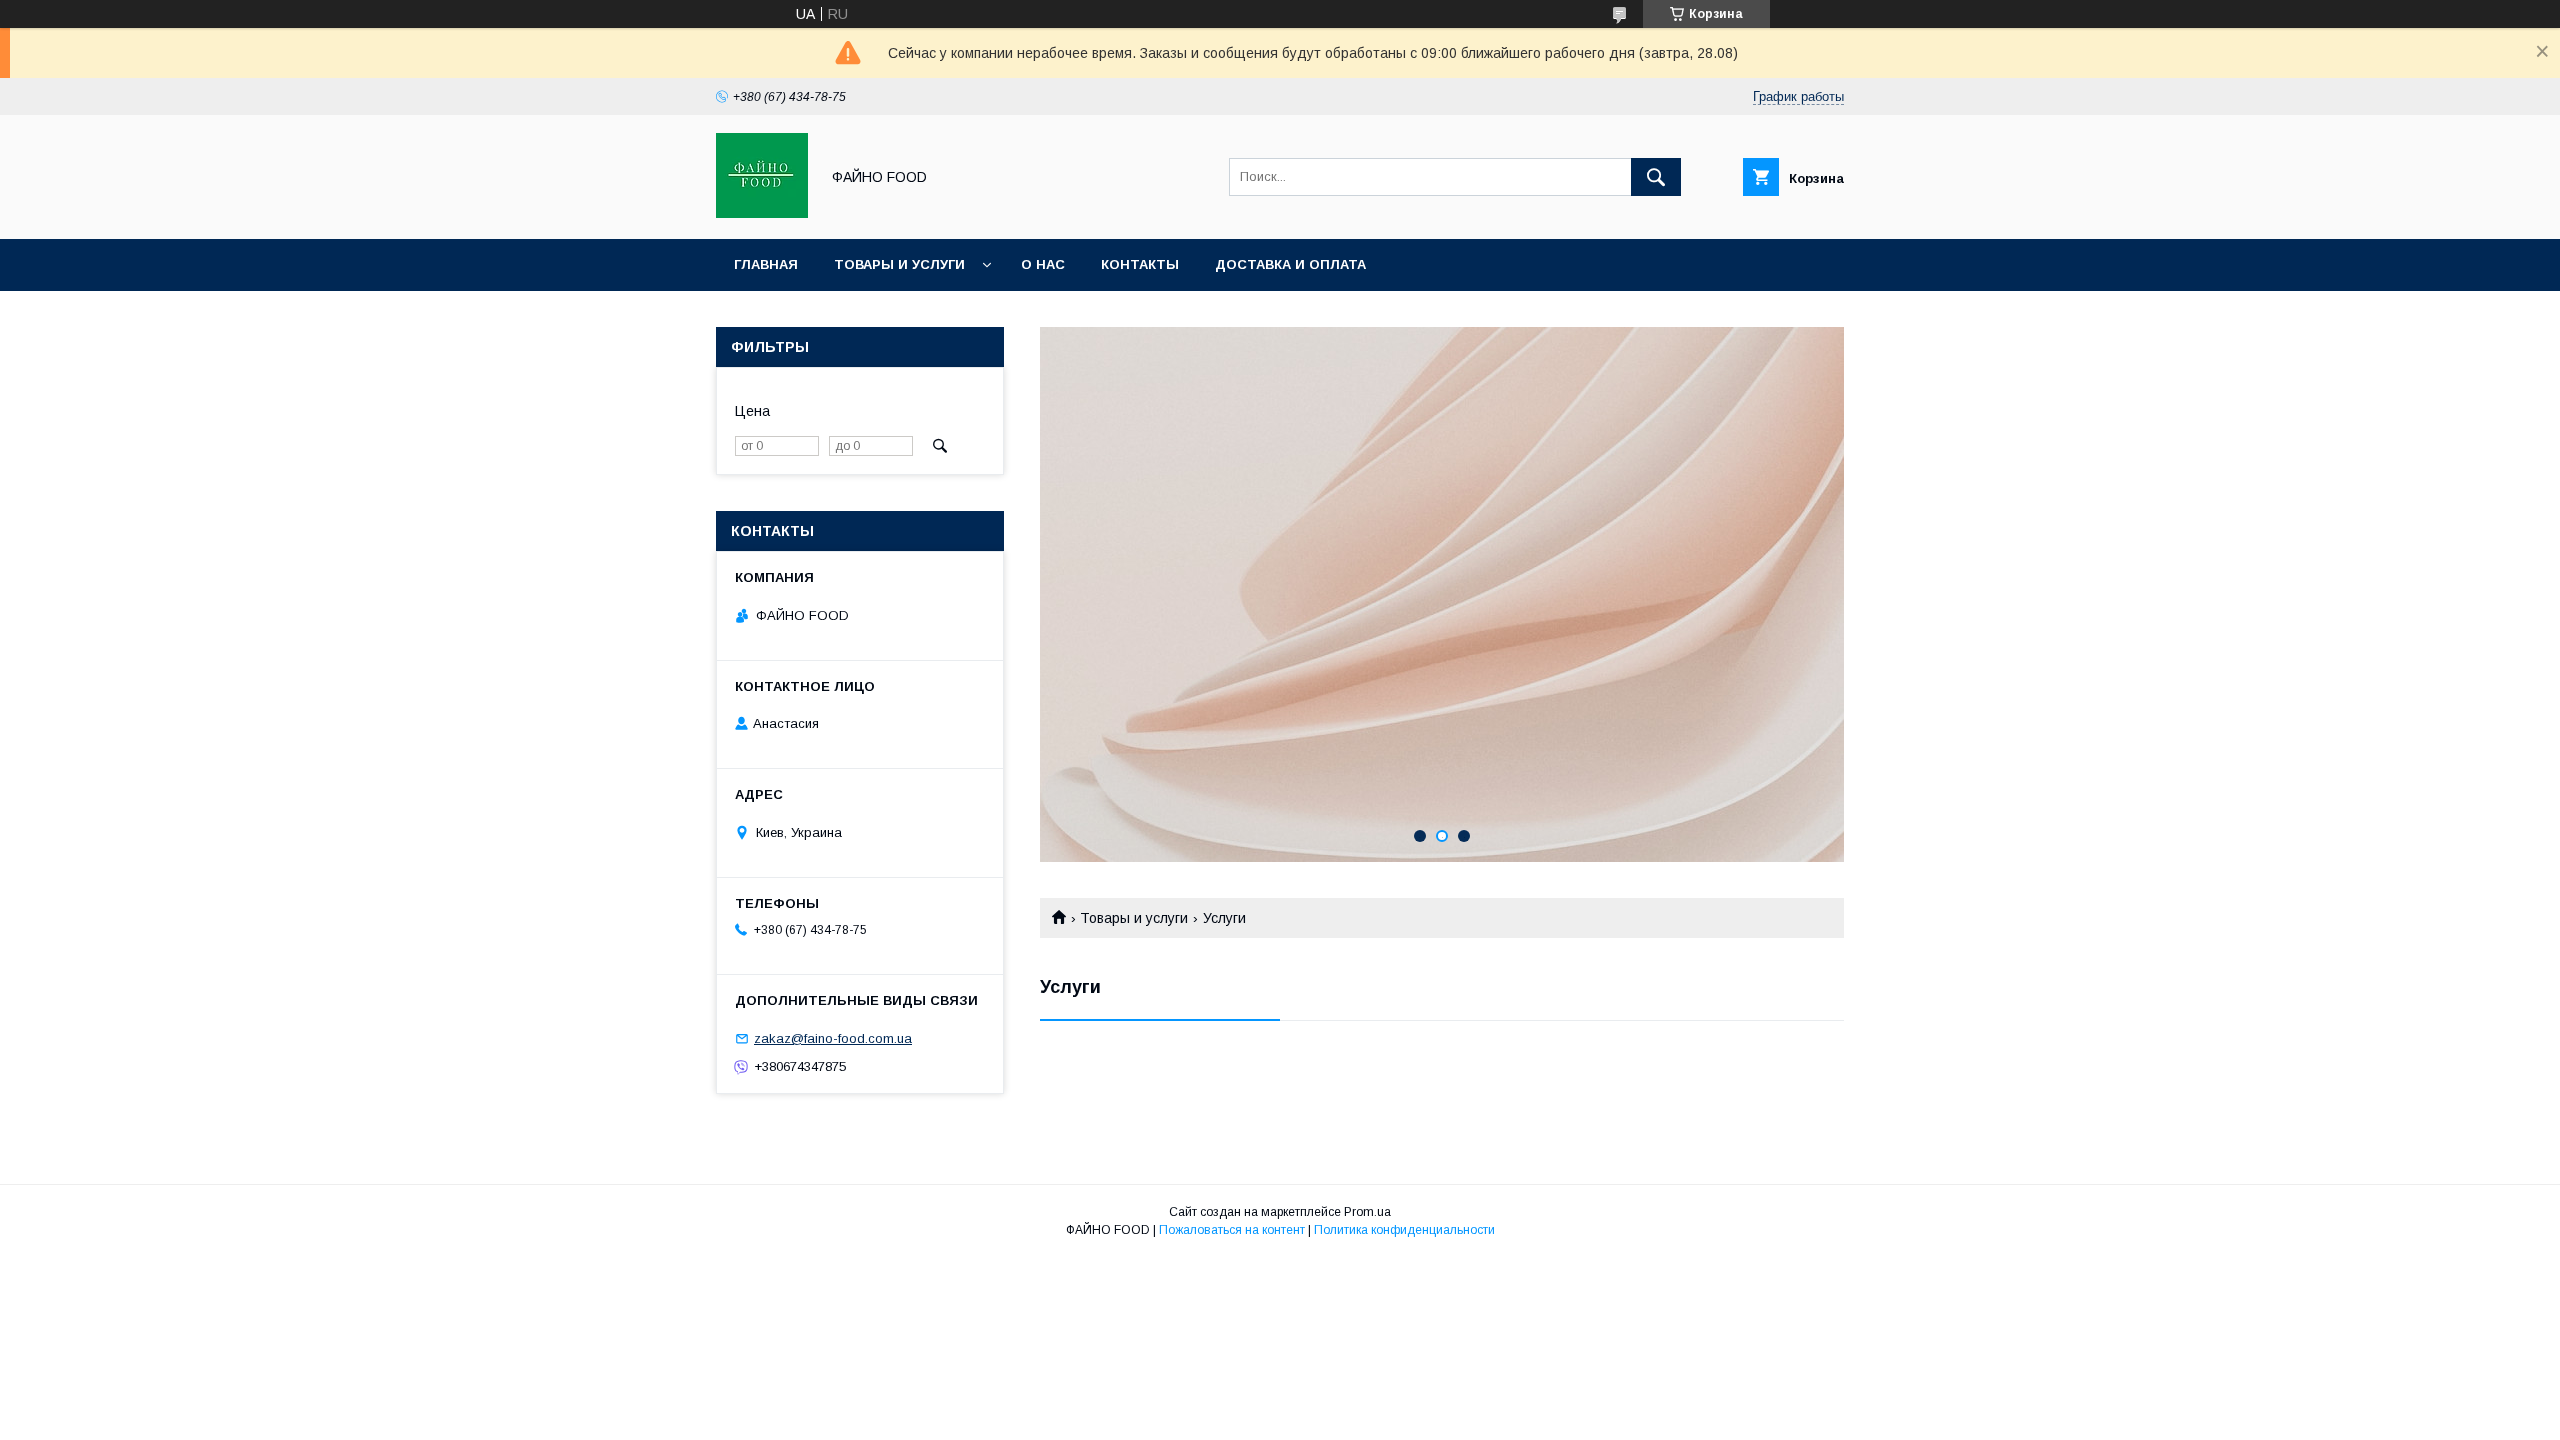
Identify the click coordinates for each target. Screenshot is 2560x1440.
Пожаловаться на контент (1232, 1230)
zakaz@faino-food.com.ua (833, 1038)
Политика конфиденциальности (1404, 1230)
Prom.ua (1367, 1212)
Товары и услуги (899, 264)
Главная (766, 264)
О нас (1043, 264)
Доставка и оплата (1290, 264)
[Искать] (1656, 177)
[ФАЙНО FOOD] (762, 213)
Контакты (1140, 264)
